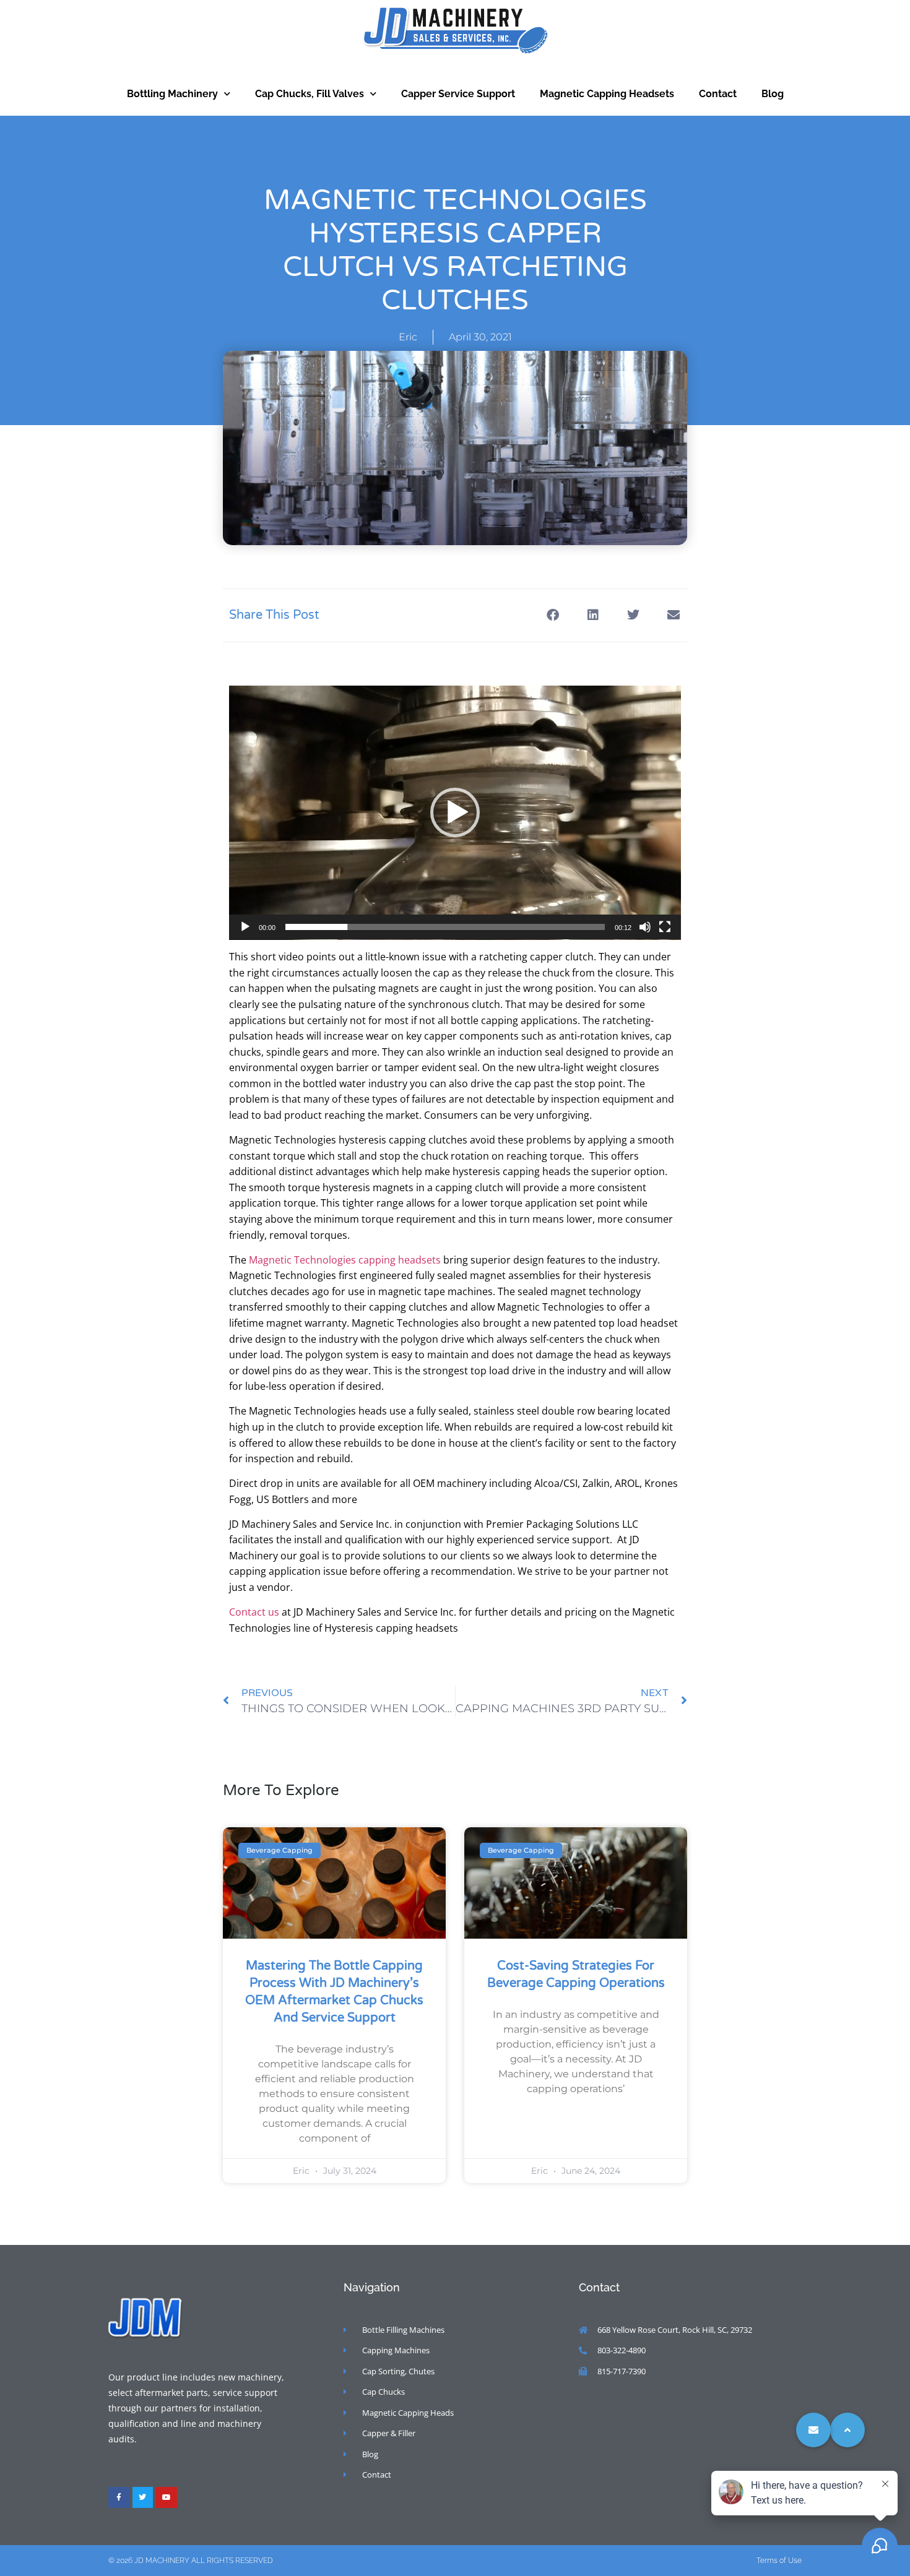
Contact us (254, 1612)
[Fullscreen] (665, 927)
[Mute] (645, 927)
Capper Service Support (458, 94)
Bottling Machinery (172, 94)
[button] (552, 615)
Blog (773, 94)
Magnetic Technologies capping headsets (345, 1260)
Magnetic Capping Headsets (607, 94)
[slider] (445, 927)
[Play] (245, 927)
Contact (718, 94)
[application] (455, 813)
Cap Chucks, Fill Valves (310, 94)
